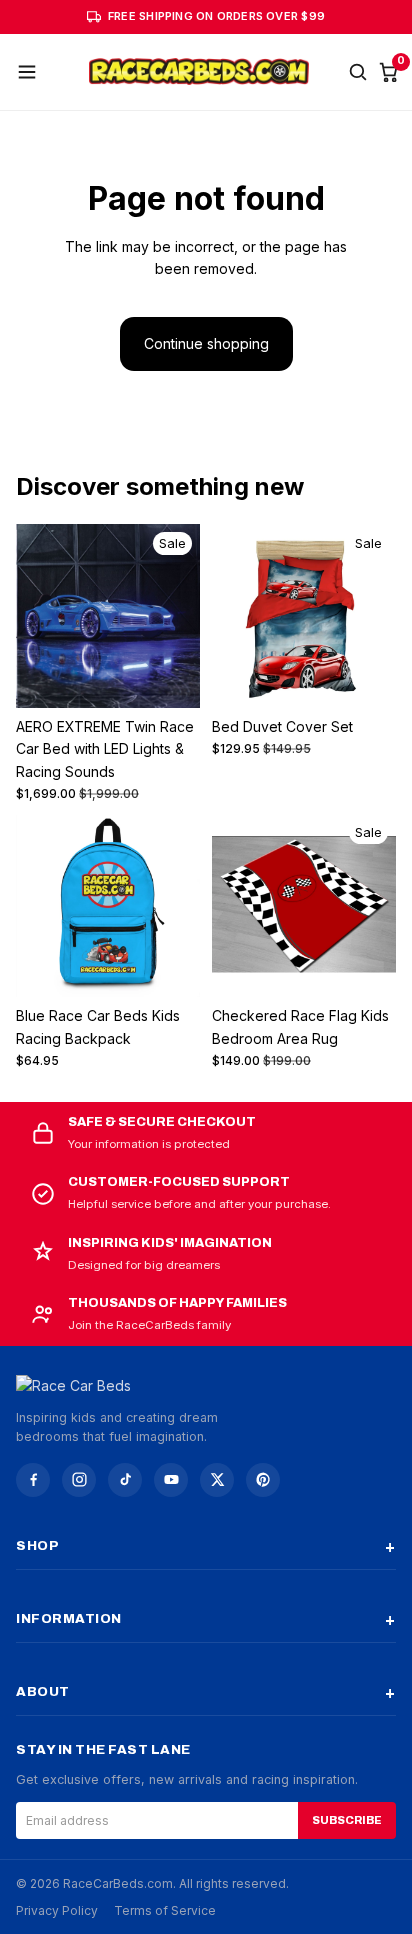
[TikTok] (125, 1480)
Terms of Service (165, 1910)
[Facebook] (33, 1480)
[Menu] (27, 72)
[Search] (358, 72)
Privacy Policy (57, 1910)
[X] (217, 1480)
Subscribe (347, 1820)
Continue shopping (206, 343)
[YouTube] (171, 1480)
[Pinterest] (263, 1480)
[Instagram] (79, 1480)
